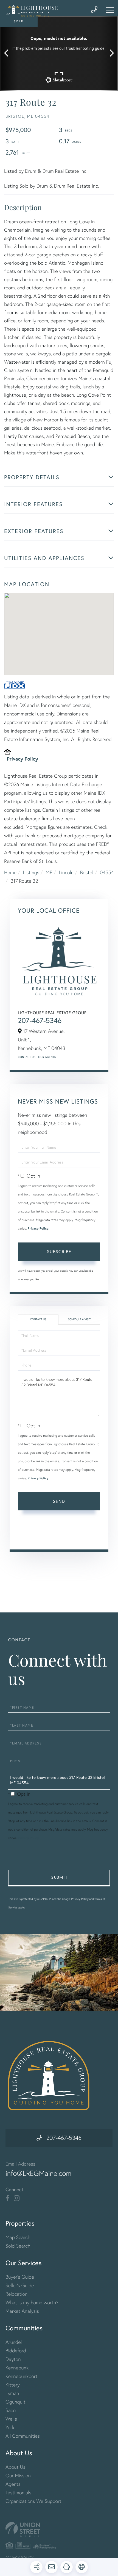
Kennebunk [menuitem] (17, 2368)
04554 (107, 872)
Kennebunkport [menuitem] (22, 2376)
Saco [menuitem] (11, 2410)
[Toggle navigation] (110, 10)
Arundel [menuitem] (14, 2342)
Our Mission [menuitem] (18, 2475)
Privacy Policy (23, 759)
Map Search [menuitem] (18, 2237)
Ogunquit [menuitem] (16, 2402)
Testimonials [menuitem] (18, 2493)
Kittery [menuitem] (13, 2385)
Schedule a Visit (79, 1319)
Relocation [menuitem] (16, 2294)
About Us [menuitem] (16, 2467)
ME (49, 872)
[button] (9, 53)
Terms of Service (33, 1537)
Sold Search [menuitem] (18, 2246)
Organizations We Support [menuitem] (33, 2501)
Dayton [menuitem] (13, 2359)
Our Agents (47, 1057)
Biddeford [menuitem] (16, 2351)
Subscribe (59, 1251)
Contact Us (27, 1057)
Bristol (87, 872)
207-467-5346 (40, 1020)
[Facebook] (8, 2198)
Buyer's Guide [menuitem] (20, 2277)
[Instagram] (17, 2198)
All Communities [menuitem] (23, 2436)
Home (10, 872)
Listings (31, 872)
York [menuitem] (10, 2427)
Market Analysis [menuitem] (22, 2311)
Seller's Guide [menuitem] (20, 2285)
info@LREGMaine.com (39, 2173)
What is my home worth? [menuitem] (32, 2302)
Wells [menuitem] (11, 2419)
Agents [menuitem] (13, 2484)
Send (59, 1501)
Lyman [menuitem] (12, 2393)
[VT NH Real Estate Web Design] (59, 2530)
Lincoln (66, 872)
